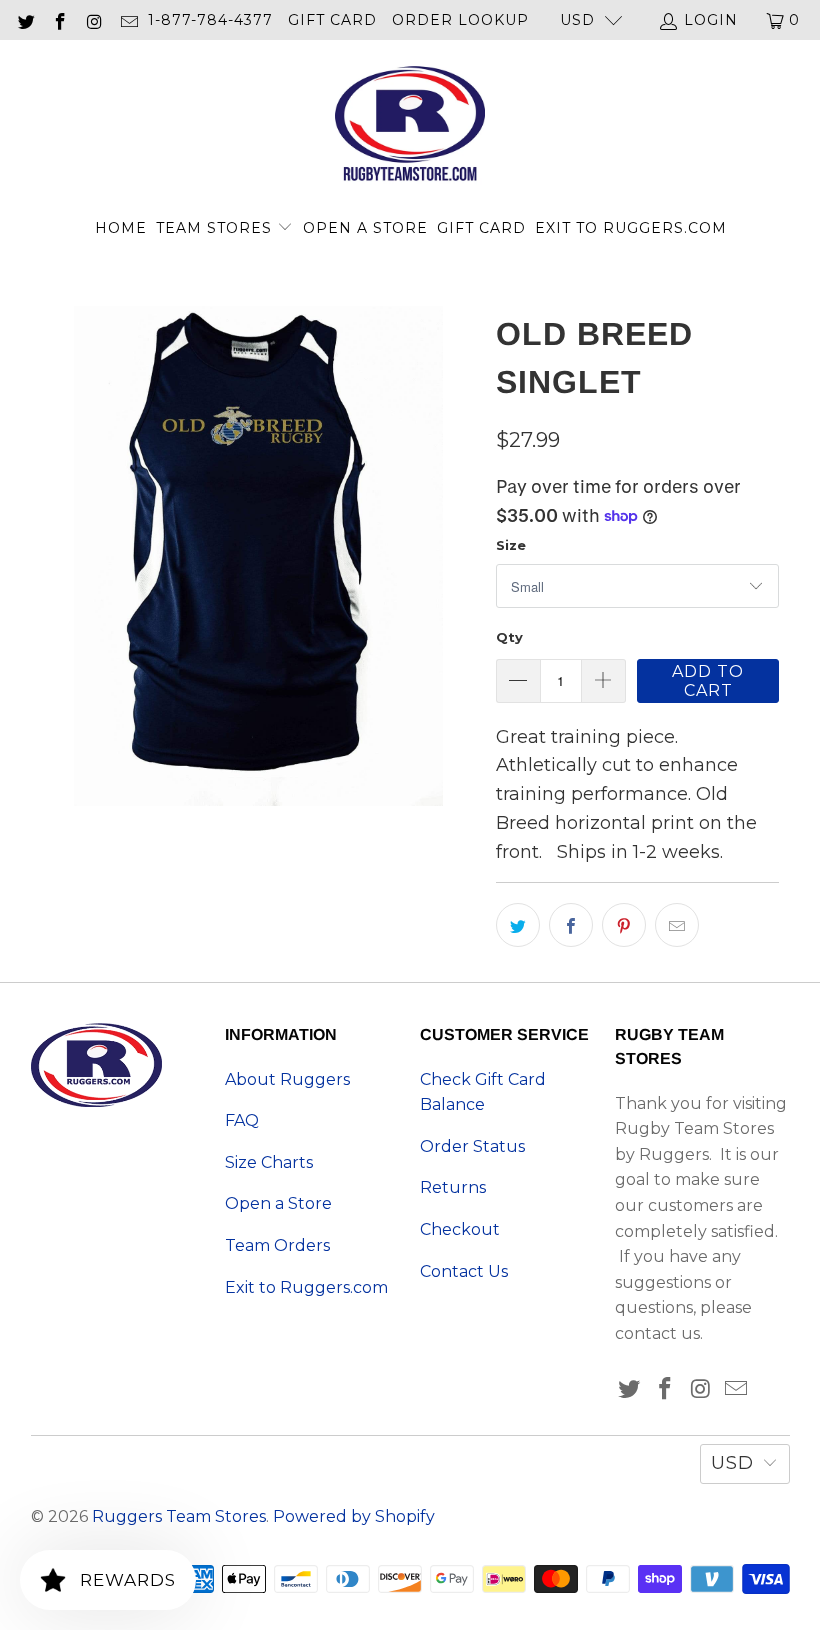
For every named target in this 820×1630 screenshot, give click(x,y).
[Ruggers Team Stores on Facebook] (60, 20)
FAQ (242, 1120)
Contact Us (464, 1271)
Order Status (472, 1146)
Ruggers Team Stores (179, 1516)
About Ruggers (287, 1079)
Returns (453, 1187)
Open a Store (365, 228)
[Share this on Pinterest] (624, 925)
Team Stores (216, 228)
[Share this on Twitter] (518, 925)
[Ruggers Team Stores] (410, 126)
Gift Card (332, 20)
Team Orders (277, 1245)
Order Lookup (460, 20)
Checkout (460, 1229)
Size (511, 545)
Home (121, 228)
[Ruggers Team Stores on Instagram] (94, 20)
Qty (509, 637)
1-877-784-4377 (210, 20)
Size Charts (269, 1162)
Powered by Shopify (354, 1516)
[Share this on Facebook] (571, 925)
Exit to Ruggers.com (631, 228)
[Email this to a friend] (677, 925)
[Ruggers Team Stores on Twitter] (25, 20)
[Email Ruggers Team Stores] (129, 20)
